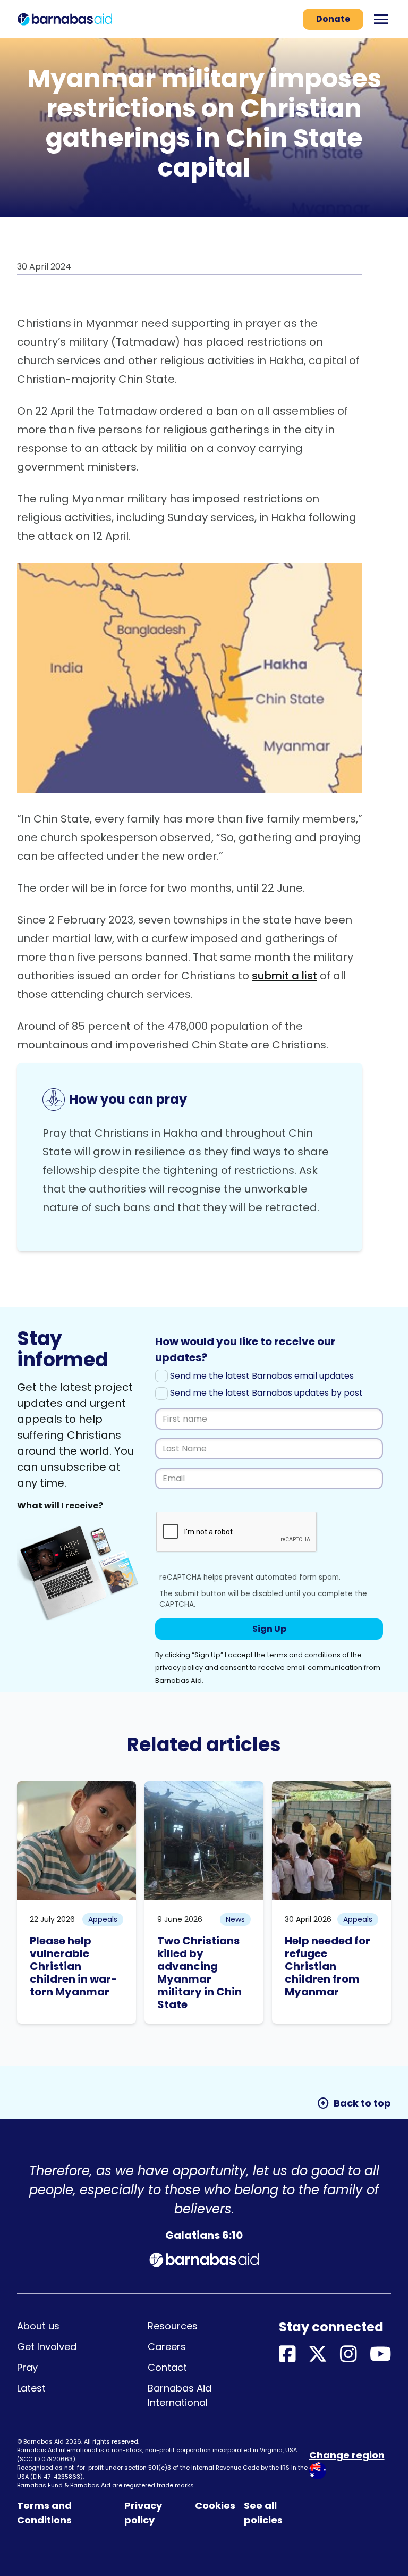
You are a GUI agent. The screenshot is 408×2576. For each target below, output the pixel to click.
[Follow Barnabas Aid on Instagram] (348, 2355)
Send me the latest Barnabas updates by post (265, 1393)
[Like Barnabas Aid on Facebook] (287, 2355)
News (235, 1919)
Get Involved (47, 2347)
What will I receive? (60, 1505)
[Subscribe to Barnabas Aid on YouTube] (381, 2355)
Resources (173, 2326)
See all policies (263, 2513)
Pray (27, 2367)
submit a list (284, 976)
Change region (347, 2455)
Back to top (354, 2103)
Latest (31, 2388)
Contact (167, 2367)
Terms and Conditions (44, 2513)
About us (38, 2326)
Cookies (215, 2506)
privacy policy (179, 1668)
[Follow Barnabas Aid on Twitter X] (318, 2355)
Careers (167, 2347)
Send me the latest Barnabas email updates (261, 1376)
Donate (333, 19)
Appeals (103, 1919)
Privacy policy (143, 2513)
